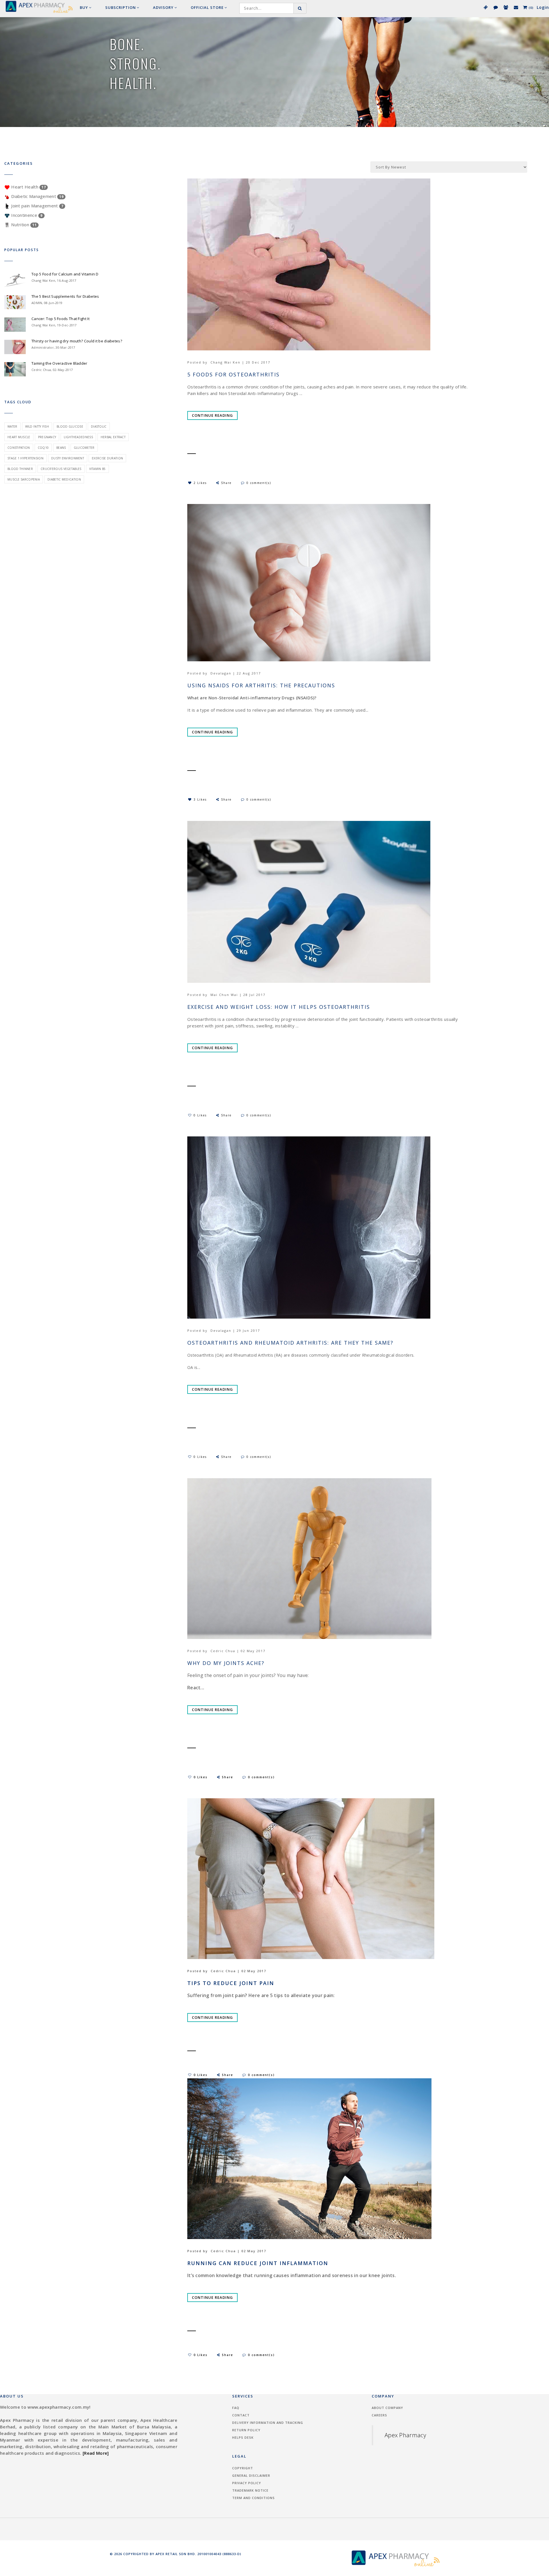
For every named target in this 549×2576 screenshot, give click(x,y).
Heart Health (28, 187)
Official (207, 7)
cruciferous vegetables (61, 469)
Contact (241, 2415)
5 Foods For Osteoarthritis (233, 375)
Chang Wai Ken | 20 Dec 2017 (240, 362)
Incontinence (26, 215)
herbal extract (113, 437)
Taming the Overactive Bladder (59, 363)
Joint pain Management (37, 206)
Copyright (243, 2468)
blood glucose (70, 426)
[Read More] (96, 2453)
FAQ (236, 2408)
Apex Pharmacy (405, 2435)
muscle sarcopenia (24, 479)
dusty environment (68, 458)
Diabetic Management (37, 196)
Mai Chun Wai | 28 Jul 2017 (238, 995)
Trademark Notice (250, 2490)
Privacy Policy (247, 2483)
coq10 (43, 448)
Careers (379, 2415)
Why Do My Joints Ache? (226, 1663)
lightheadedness (78, 437)
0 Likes (200, 1115)
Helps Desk (243, 2437)
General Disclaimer (251, 2475)
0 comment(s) (259, 483)
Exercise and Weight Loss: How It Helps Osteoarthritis (279, 1007)
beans (61, 448)
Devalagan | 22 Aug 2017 (236, 673)
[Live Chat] (495, 7)
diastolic (99, 426)
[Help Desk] (516, 7)
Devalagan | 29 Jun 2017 (235, 1330)
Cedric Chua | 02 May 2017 (238, 1651)
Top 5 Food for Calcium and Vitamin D (65, 274)
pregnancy (47, 437)
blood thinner (20, 469)
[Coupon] (485, 7)
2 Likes (200, 483)
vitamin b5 (98, 469)
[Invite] (506, 7)
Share (227, 483)
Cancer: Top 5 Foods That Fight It (60, 319)
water (12, 426)
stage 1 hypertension (25, 458)
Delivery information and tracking (268, 2423)
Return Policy (246, 2430)
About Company (387, 2408)
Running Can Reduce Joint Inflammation (258, 2263)
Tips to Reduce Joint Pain (231, 1983)
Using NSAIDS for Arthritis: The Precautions (261, 685)
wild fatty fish (37, 426)
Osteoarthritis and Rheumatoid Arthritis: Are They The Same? (290, 1343)
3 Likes (200, 799)
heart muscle (19, 437)
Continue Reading (212, 415)
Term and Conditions (253, 2498)
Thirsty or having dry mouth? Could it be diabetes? (77, 341)
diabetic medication (64, 479)
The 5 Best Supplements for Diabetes (65, 296)
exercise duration (107, 458)
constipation (19, 448)
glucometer (84, 448)
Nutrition (23, 225)
